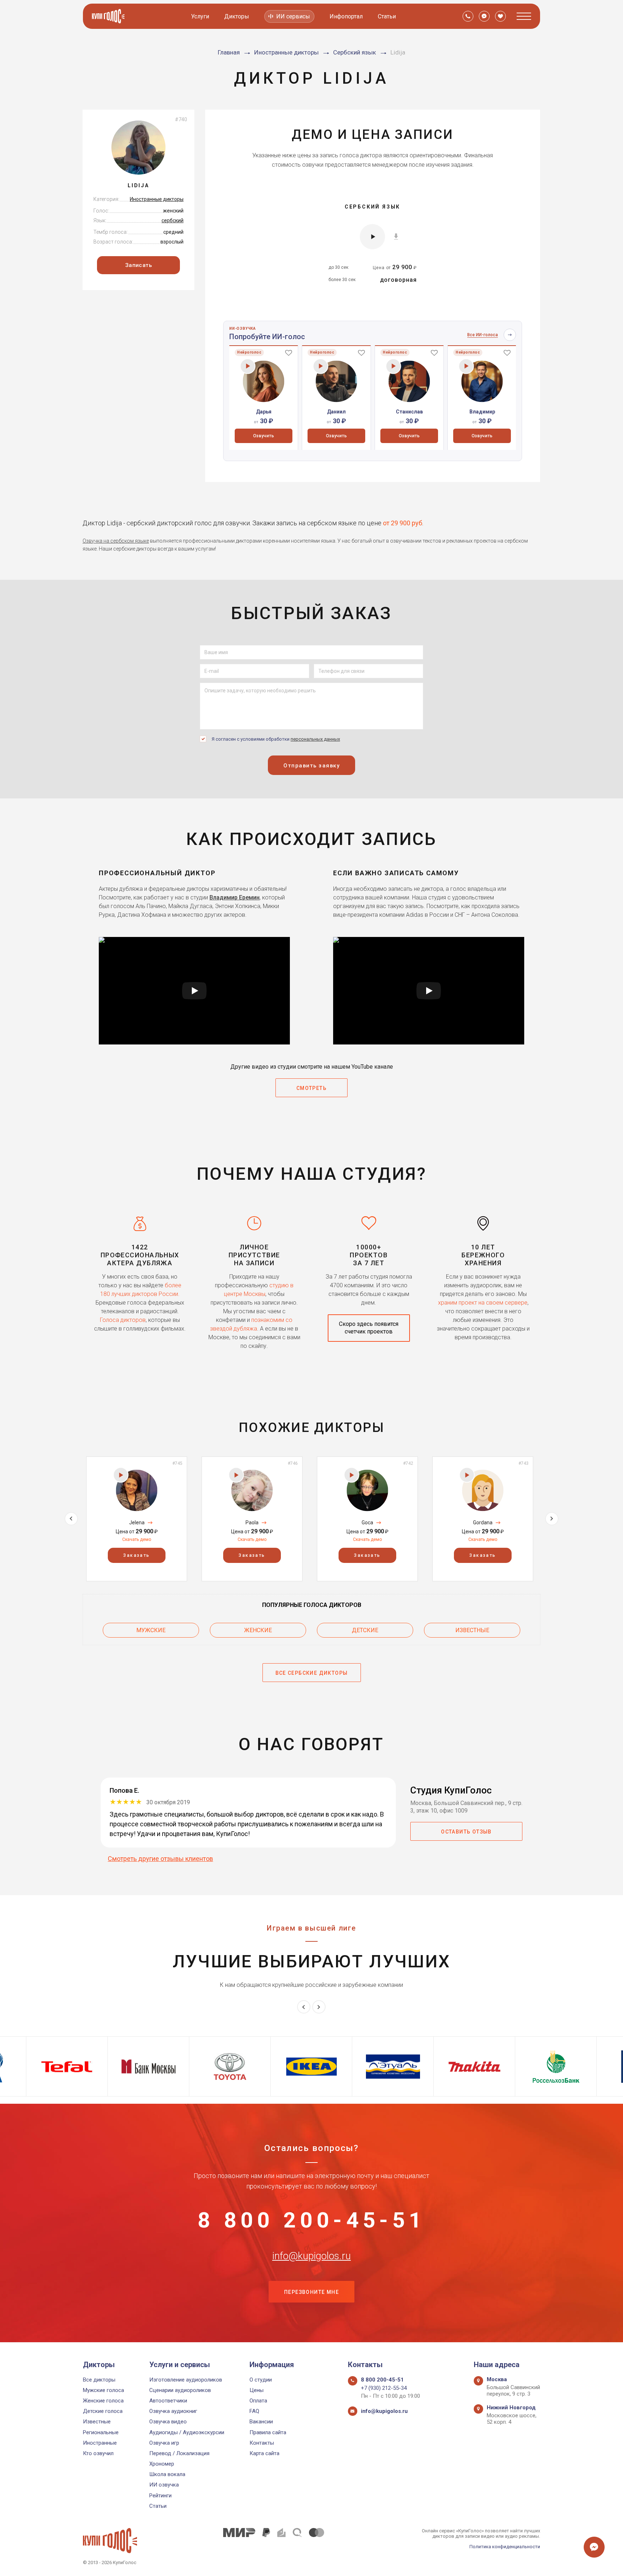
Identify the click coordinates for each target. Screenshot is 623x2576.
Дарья (264, 412)
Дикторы (237, 16)
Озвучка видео (168, 2422)
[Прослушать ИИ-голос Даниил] (321, 366)
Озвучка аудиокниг (173, 2411)
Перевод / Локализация (179, 2453)
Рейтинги (160, 2496)
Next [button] (552, 1519)
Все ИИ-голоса (483, 335)
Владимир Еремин (235, 897)
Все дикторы (99, 2380)
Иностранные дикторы (157, 199)
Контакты (262, 2443)
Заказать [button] (136, 1555)
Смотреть (311, 1088)
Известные (472, 1630)
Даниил (336, 412)
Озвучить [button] (264, 436)
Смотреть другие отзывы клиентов (160, 1859)
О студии (261, 2380)
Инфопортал (346, 16)
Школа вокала (167, 2474)
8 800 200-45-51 (311, 2220)
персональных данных (315, 739)
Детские (365, 1630)
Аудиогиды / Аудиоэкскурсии (187, 2432)
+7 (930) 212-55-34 (384, 2388)
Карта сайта (264, 2453)
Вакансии (261, 2422)
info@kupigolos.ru (311, 2256)
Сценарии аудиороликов (180, 2390)
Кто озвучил (98, 2453)
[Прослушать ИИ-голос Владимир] (466, 366)
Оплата (258, 2401)
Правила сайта (268, 2432)
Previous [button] (71, 1519)
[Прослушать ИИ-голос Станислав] (394, 366)
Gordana (483, 1523)
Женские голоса (103, 2401)
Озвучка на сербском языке (116, 541)
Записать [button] (139, 265)
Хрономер (162, 2464)
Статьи (387, 16)
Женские (258, 1630)
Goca (367, 1523)
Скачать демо (137, 1539)
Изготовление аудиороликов (186, 2380)
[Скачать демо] (396, 236)
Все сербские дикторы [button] (312, 1673)
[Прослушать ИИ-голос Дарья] (248, 366)
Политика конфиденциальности (505, 2547)
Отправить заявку (311, 766)
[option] (264, 398)
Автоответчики (168, 2401)
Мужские (151, 1630)
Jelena (137, 1523)
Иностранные (100, 2443)
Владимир (482, 412)
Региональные (101, 2432)
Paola (252, 1523)
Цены (257, 2390)
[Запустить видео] (194, 991)
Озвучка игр (164, 2443)
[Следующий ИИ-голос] (510, 335)
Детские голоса (103, 2411)
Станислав (409, 412)
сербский (173, 220)
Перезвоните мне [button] (311, 2292)
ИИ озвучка (164, 2485)
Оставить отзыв (466, 1832)
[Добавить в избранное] (289, 352)
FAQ (254, 2411)
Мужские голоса (103, 2390)
